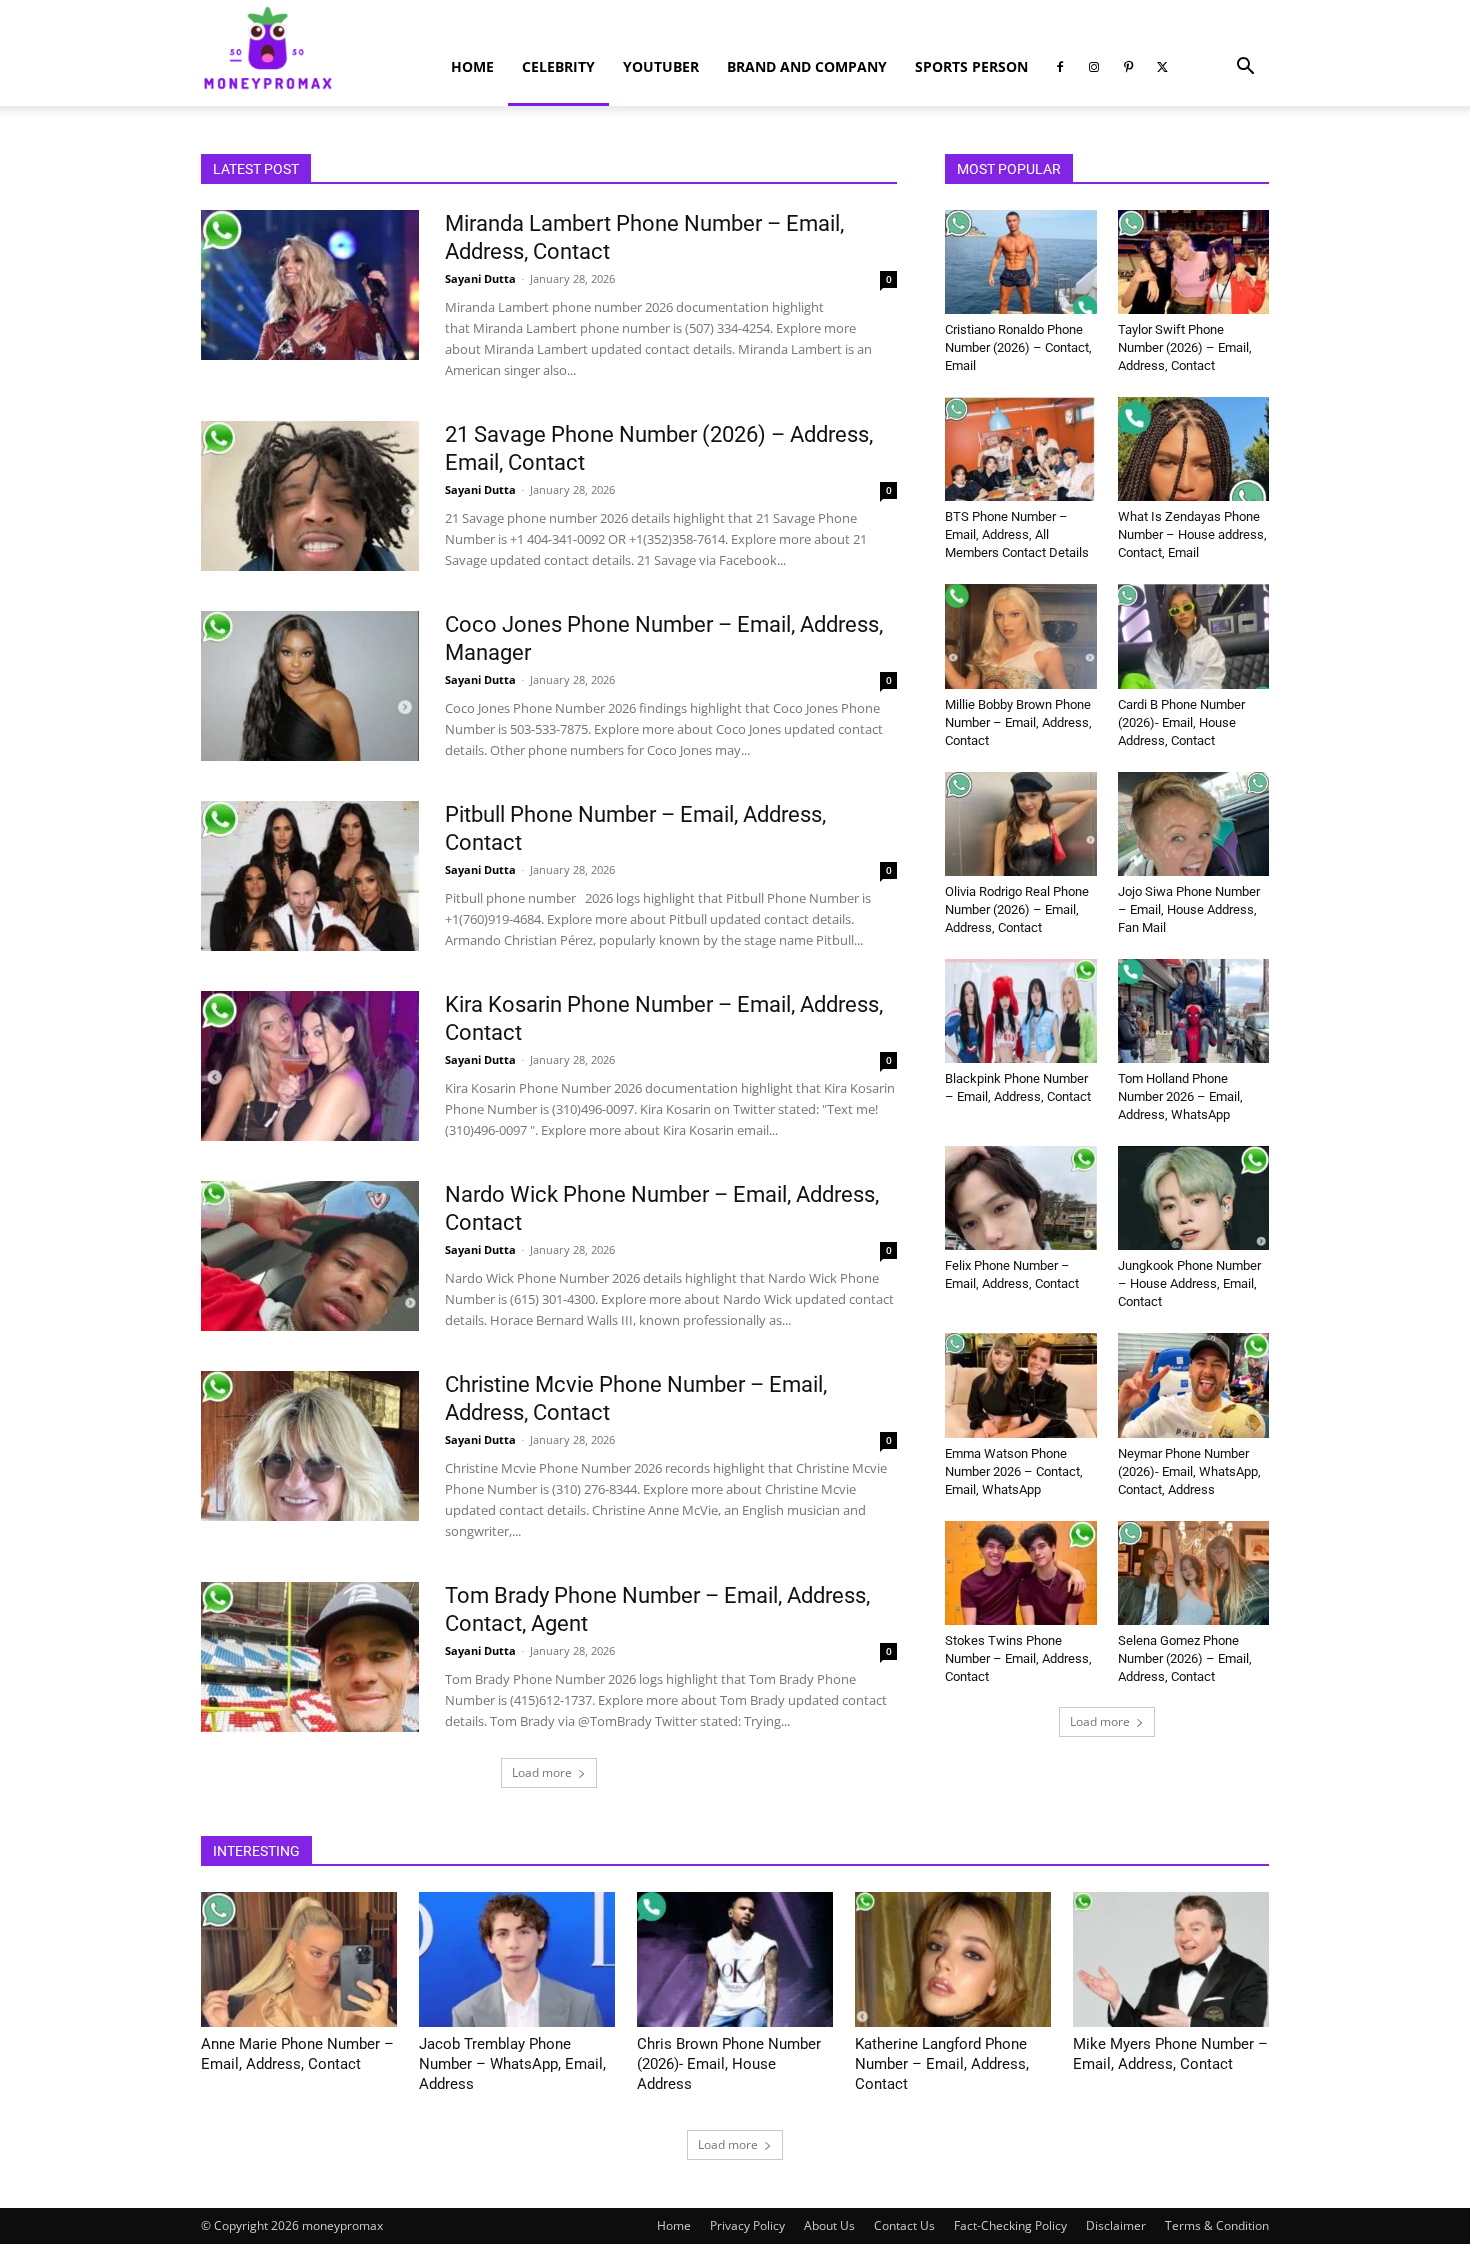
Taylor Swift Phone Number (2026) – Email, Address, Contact (1185, 347)
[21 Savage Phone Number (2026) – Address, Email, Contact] (310, 496)
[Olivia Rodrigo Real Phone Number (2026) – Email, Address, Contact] (1021, 824)
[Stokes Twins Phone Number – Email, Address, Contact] (1021, 1573)
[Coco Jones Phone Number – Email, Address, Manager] (310, 686)
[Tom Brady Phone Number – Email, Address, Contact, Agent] (310, 1657)
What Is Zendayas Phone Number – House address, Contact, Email (1192, 534)
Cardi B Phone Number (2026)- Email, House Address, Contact (1181, 722)
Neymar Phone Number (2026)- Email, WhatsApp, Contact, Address (1189, 1471)
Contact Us (904, 2225)
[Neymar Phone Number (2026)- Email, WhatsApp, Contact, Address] (1194, 1385)
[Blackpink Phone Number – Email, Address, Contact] (1021, 1011)
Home (472, 66)
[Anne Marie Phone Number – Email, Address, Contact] (299, 1959)
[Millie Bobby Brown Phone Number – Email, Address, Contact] (1021, 636)
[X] (1162, 67)
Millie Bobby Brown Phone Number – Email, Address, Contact (1018, 722)
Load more (542, 1772)
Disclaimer (1116, 2225)
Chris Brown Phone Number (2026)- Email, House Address (729, 2064)
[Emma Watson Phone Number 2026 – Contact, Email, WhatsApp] (1021, 1385)
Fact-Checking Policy (1010, 2225)
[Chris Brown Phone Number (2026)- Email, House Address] (735, 1959)
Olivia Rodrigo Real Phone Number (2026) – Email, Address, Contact (1017, 909)
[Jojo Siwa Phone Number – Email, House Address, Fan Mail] (1194, 824)
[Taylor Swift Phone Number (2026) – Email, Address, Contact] (1194, 262)
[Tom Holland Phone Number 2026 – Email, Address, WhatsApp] (1194, 1011)
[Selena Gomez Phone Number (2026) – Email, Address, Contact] (1194, 1573)
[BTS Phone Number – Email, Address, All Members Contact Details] (1021, 449)
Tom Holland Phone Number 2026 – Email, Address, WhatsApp (1180, 1096)
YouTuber (661, 66)
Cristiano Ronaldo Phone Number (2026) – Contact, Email (1018, 347)
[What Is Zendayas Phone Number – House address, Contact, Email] (1194, 449)
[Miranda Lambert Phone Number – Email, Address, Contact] (310, 285)
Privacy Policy (747, 2225)
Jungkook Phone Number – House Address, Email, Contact (1189, 1283)
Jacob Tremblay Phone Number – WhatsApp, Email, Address (512, 2064)
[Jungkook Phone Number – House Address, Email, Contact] (1194, 1198)
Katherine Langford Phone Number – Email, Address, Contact (942, 2064)
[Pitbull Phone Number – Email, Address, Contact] (310, 876)
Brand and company (807, 66)
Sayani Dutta (480, 278)
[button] (1245, 68)
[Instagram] (1094, 67)
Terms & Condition (1217, 2225)
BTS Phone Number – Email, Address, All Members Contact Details (1017, 534)
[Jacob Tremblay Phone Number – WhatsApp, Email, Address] (517, 1959)
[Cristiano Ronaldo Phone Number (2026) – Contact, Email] (1021, 262)
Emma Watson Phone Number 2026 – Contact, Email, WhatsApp (1014, 1471)
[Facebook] (1060, 67)
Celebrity (558, 66)
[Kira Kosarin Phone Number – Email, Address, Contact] (310, 1066)
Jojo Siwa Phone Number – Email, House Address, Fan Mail (1189, 909)
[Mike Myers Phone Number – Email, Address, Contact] (1171, 1959)
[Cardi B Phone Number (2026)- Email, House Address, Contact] (1194, 636)
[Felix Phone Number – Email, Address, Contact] (1021, 1198)
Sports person (971, 66)
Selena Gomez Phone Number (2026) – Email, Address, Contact (1185, 1658)
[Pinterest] (1128, 67)
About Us (829, 2225)
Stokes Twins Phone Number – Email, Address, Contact (1018, 1658)
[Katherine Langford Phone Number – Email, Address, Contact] (953, 1959)
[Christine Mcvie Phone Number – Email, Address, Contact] (310, 1446)
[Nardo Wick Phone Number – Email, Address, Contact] (310, 1256)
